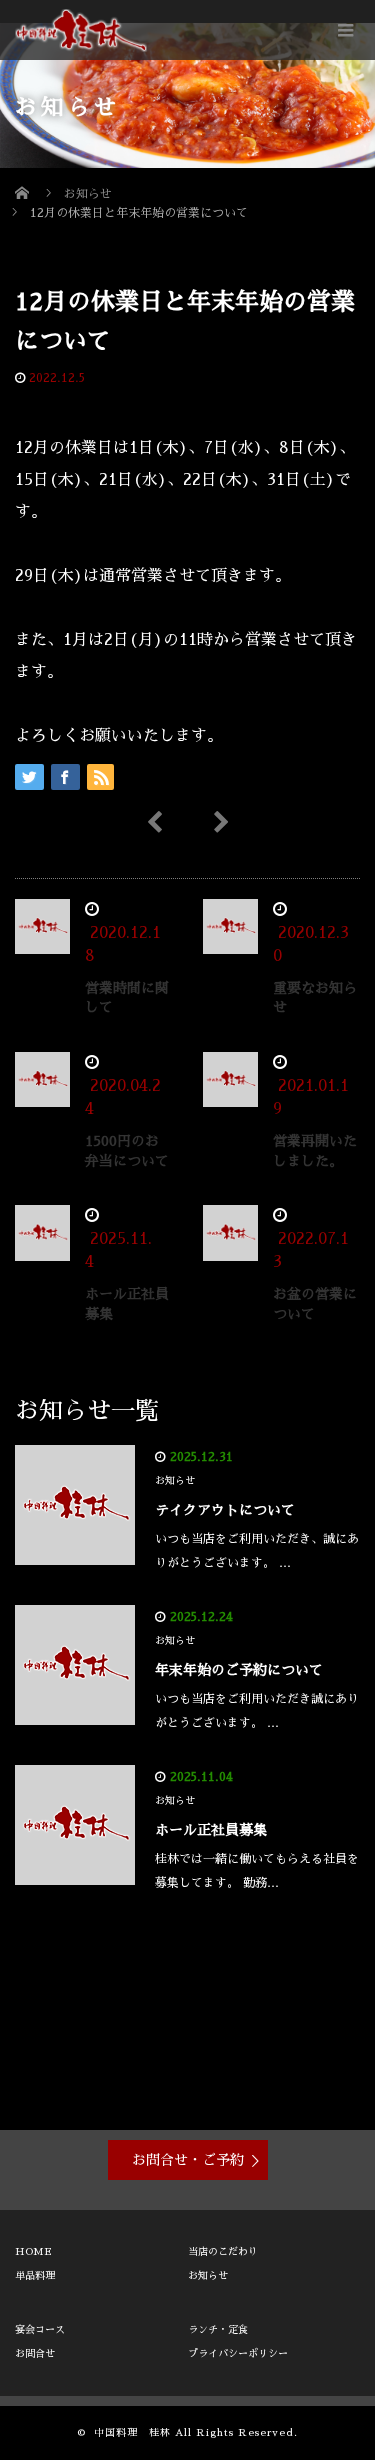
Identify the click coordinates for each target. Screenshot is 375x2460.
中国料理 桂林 (132, 2433)
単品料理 (35, 2276)
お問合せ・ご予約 (188, 2160)
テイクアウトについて (225, 1510)
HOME (33, 2252)
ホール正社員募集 (211, 1830)
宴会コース (40, 2330)
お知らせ (128, 378)
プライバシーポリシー (238, 2354)
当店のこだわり (223, 2252)
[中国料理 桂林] (81, 30)
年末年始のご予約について (239, 1670)
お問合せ (35, 2354)
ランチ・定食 (218, 2330)
